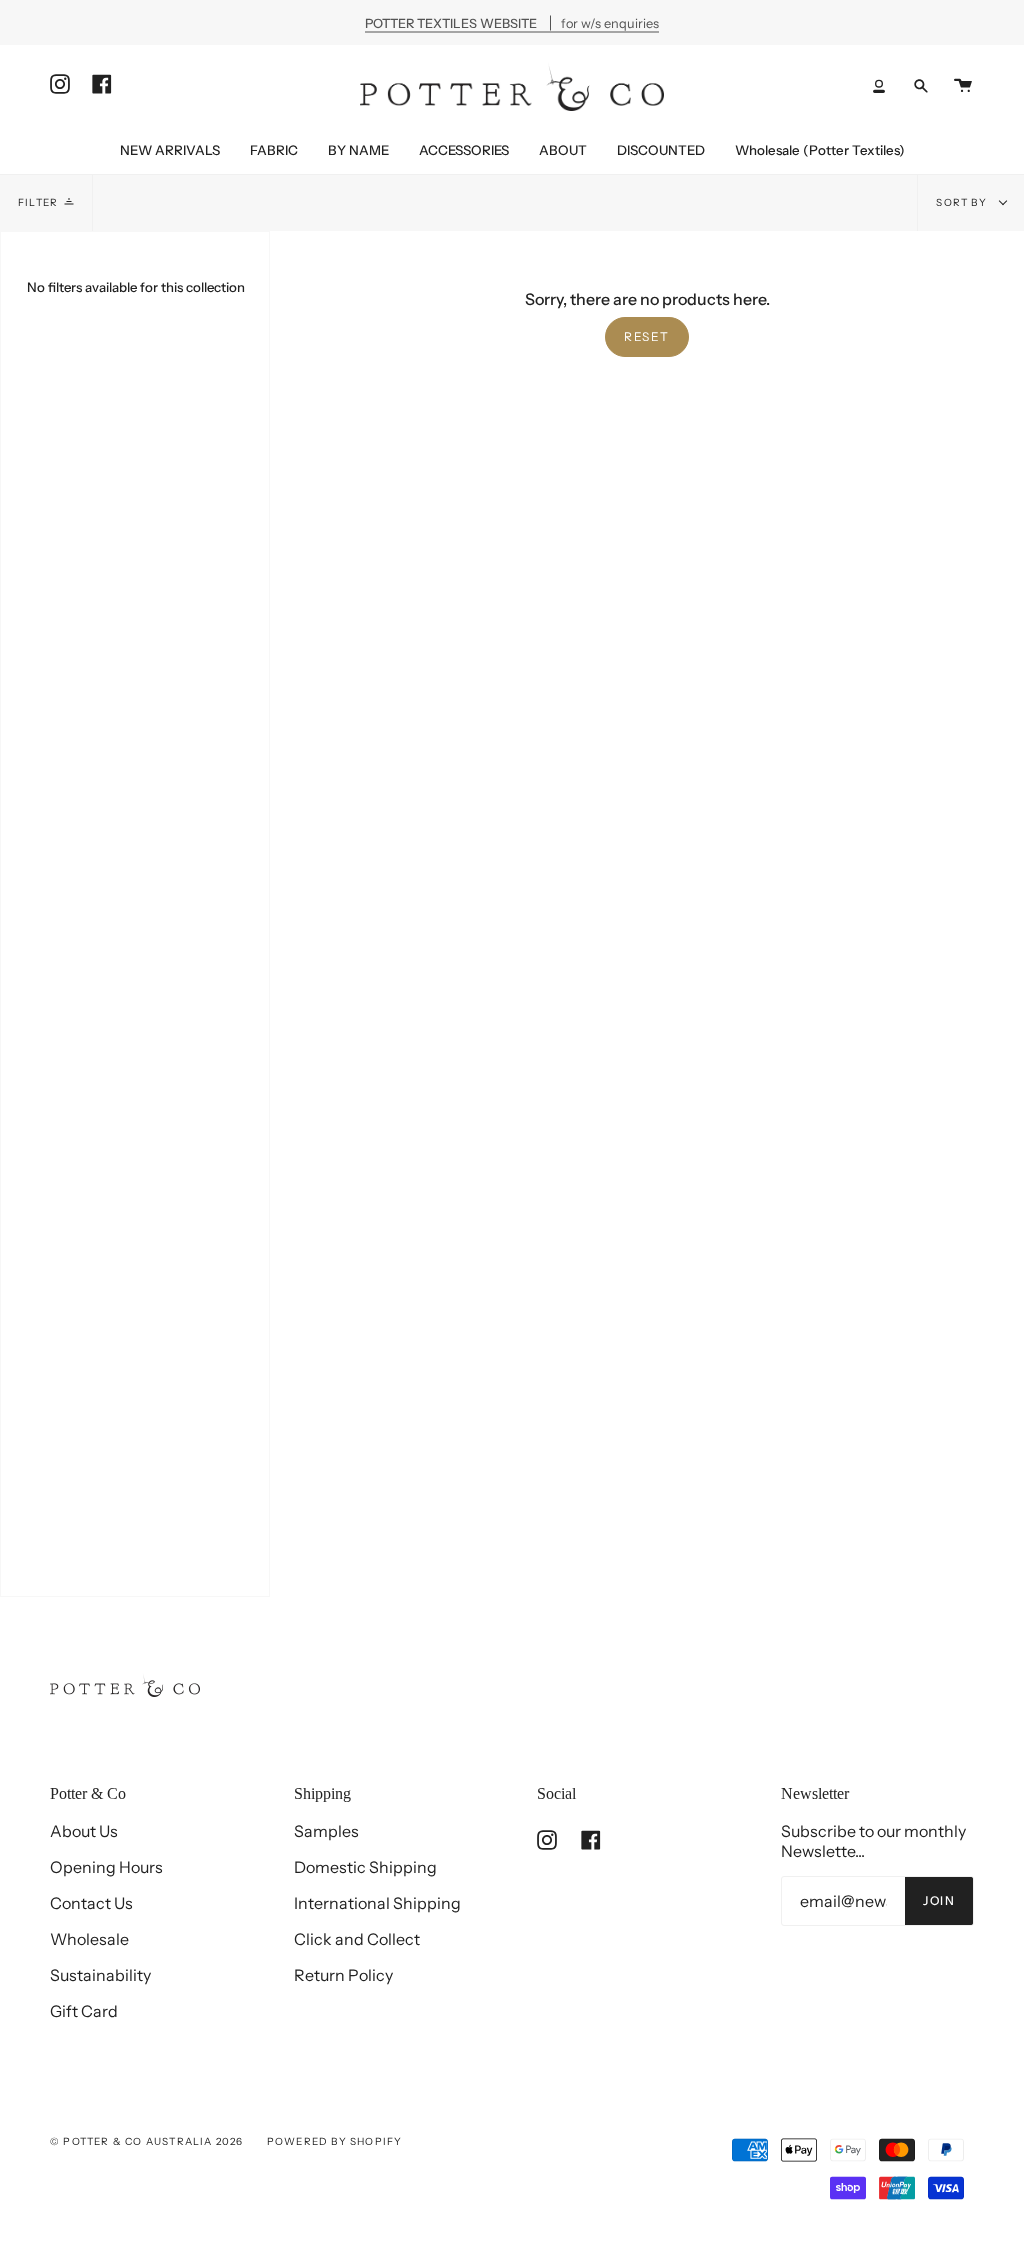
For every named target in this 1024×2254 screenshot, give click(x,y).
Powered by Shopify (335, 2141)
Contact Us (91, 1903)
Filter (38, 202)
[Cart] (963, 85)
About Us (84, 1831)
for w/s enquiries (512, 22)
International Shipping (377, 1903)
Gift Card (84, 2011)
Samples (326, 1831)
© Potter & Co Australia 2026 (147, 2141)
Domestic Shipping (365, 1867)
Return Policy (343, 1975)
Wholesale (89, 1939)
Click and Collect (357, 1939)
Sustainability (100, 1975)
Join (939, 1900)
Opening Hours (106, 1867)
